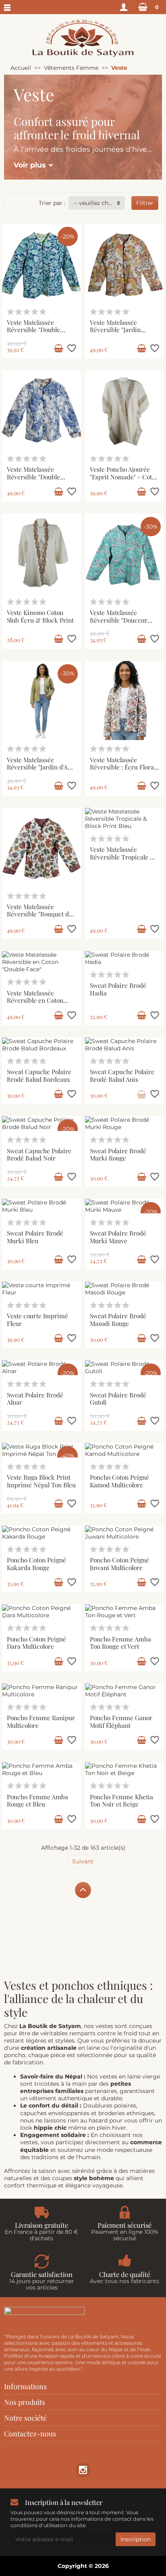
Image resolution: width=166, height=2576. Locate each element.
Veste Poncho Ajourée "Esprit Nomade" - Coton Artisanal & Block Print (124, 477)
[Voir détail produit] (141, 1094)
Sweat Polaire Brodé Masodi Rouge (118, 1319)
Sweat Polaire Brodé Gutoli (118, 1399)
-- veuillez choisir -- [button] (99, 203)
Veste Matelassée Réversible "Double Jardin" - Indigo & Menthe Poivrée (33, 333)
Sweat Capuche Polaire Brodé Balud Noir (39, 1154)
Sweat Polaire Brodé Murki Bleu (35, 1237)
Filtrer (145, 203)
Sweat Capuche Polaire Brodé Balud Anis (122, 1075)
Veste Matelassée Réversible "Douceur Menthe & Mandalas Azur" (119, 624)
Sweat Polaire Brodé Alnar (35, 1399)
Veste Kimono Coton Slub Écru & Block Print (40, 616)
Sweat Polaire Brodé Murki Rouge (118, 1154)
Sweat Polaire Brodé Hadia (118, 989)
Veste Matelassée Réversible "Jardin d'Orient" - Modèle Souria (116, 333)
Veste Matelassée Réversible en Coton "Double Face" (35, 1000)
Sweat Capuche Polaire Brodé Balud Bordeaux (39, 1075)
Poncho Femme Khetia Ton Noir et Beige (121, 1800)
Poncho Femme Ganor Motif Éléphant (121, 1721)
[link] (83, 2470)
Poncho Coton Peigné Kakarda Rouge (36, 1564)
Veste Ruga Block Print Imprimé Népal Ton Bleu (41, 1481)
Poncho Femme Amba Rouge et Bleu (37, 1800)
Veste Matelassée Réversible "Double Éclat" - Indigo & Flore (38, 477)
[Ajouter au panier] (58, 349)
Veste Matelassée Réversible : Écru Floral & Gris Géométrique (123, 767)
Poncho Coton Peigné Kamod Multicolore (119, 1481)
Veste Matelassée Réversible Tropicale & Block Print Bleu (122, 857)
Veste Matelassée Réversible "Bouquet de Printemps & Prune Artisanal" (39, 918)
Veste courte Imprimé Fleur (37, 1319)
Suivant (83, 1861)
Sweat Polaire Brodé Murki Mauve (118, 1237)
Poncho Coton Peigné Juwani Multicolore (119, 1564)
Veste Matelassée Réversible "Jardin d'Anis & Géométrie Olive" (41, 767)
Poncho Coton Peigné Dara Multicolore (36, 1643)
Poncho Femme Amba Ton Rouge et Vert (120, 1643)
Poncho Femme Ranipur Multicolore (41, 1721)
